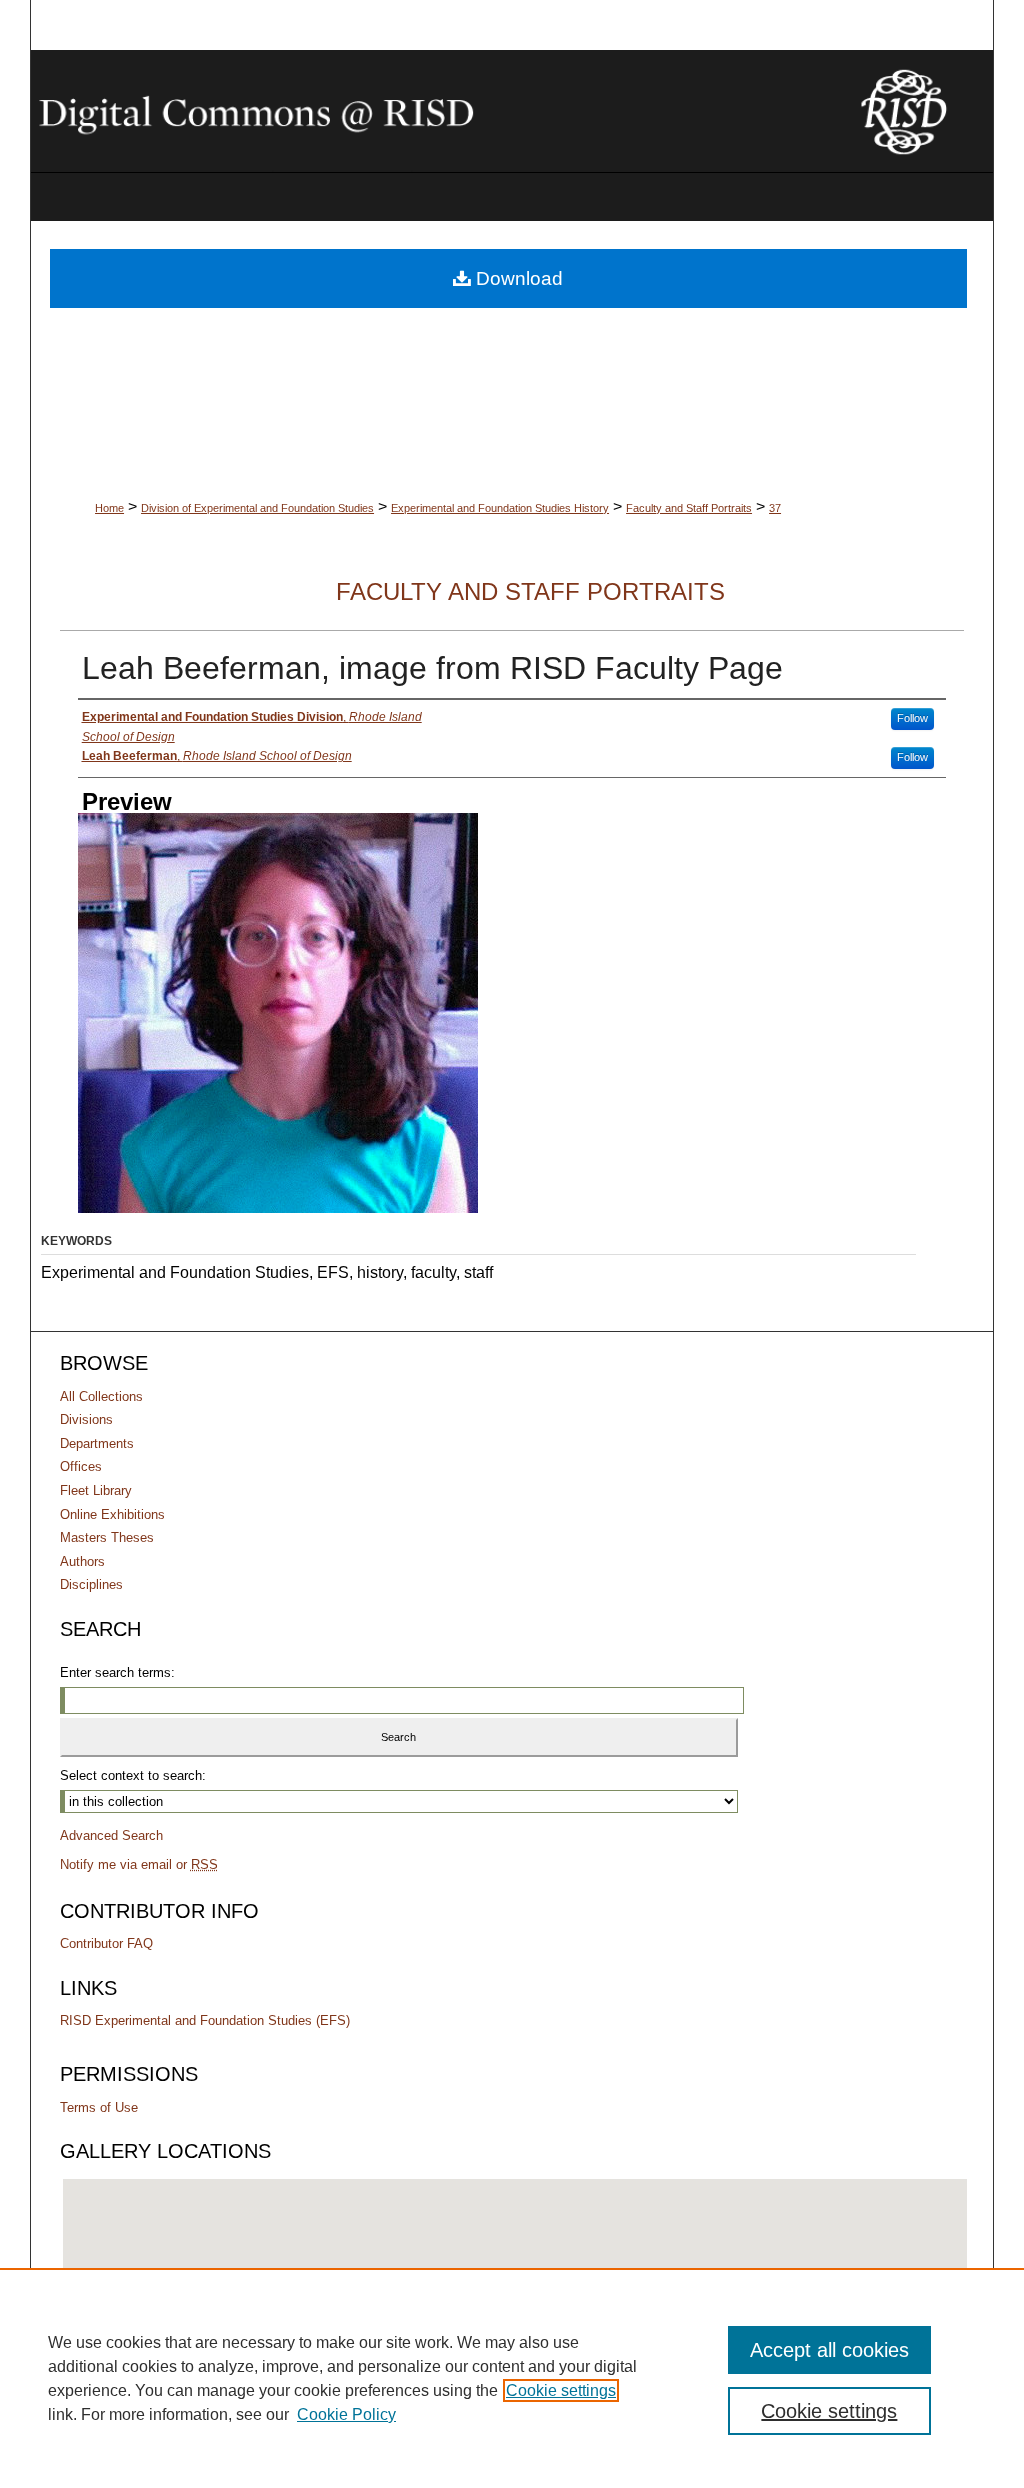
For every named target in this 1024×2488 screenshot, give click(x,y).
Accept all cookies (829, 2350)
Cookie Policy (346, 2414)
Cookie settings (561, 2390)
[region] (512, 2378)
